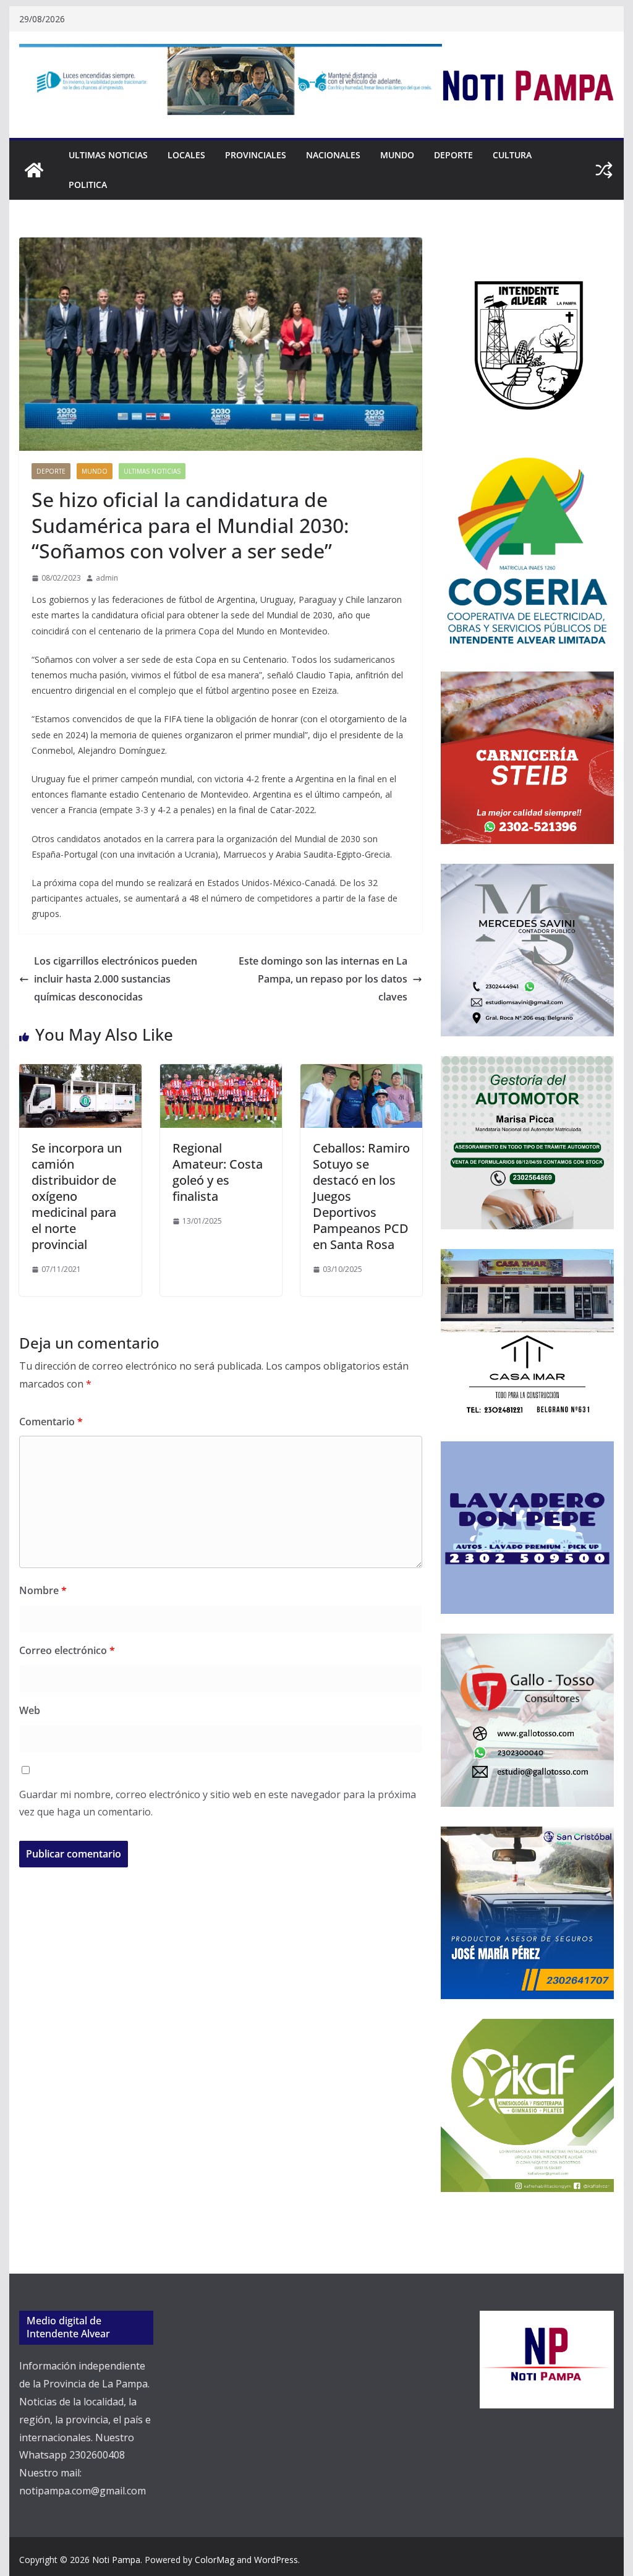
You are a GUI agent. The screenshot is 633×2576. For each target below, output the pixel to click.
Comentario (51, 1422)
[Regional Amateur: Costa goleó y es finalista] (221, 1073)
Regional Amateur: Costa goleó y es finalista (218, 1172)
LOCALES (186, 155)
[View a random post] (604, 170)
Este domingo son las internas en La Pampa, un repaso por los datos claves (323, 979)
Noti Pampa (116, 2560)
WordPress (276, 2560)
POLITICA (88, 185)
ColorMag (215, 2560)
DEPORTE (453, 155)
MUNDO (397, 155)
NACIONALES (333, 155)
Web (30, 1710)
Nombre (43, 1590)
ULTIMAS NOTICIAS (108, 155)
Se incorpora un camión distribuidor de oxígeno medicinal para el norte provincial (77, 1196)
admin (107, 578)
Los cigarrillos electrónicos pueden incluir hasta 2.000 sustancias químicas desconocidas (116, 979)
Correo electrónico (67, 1650)
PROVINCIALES (256, 155)
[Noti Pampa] (34, 170)
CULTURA (512, 155)
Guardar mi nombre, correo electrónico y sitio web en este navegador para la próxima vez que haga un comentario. (218, 1803)
